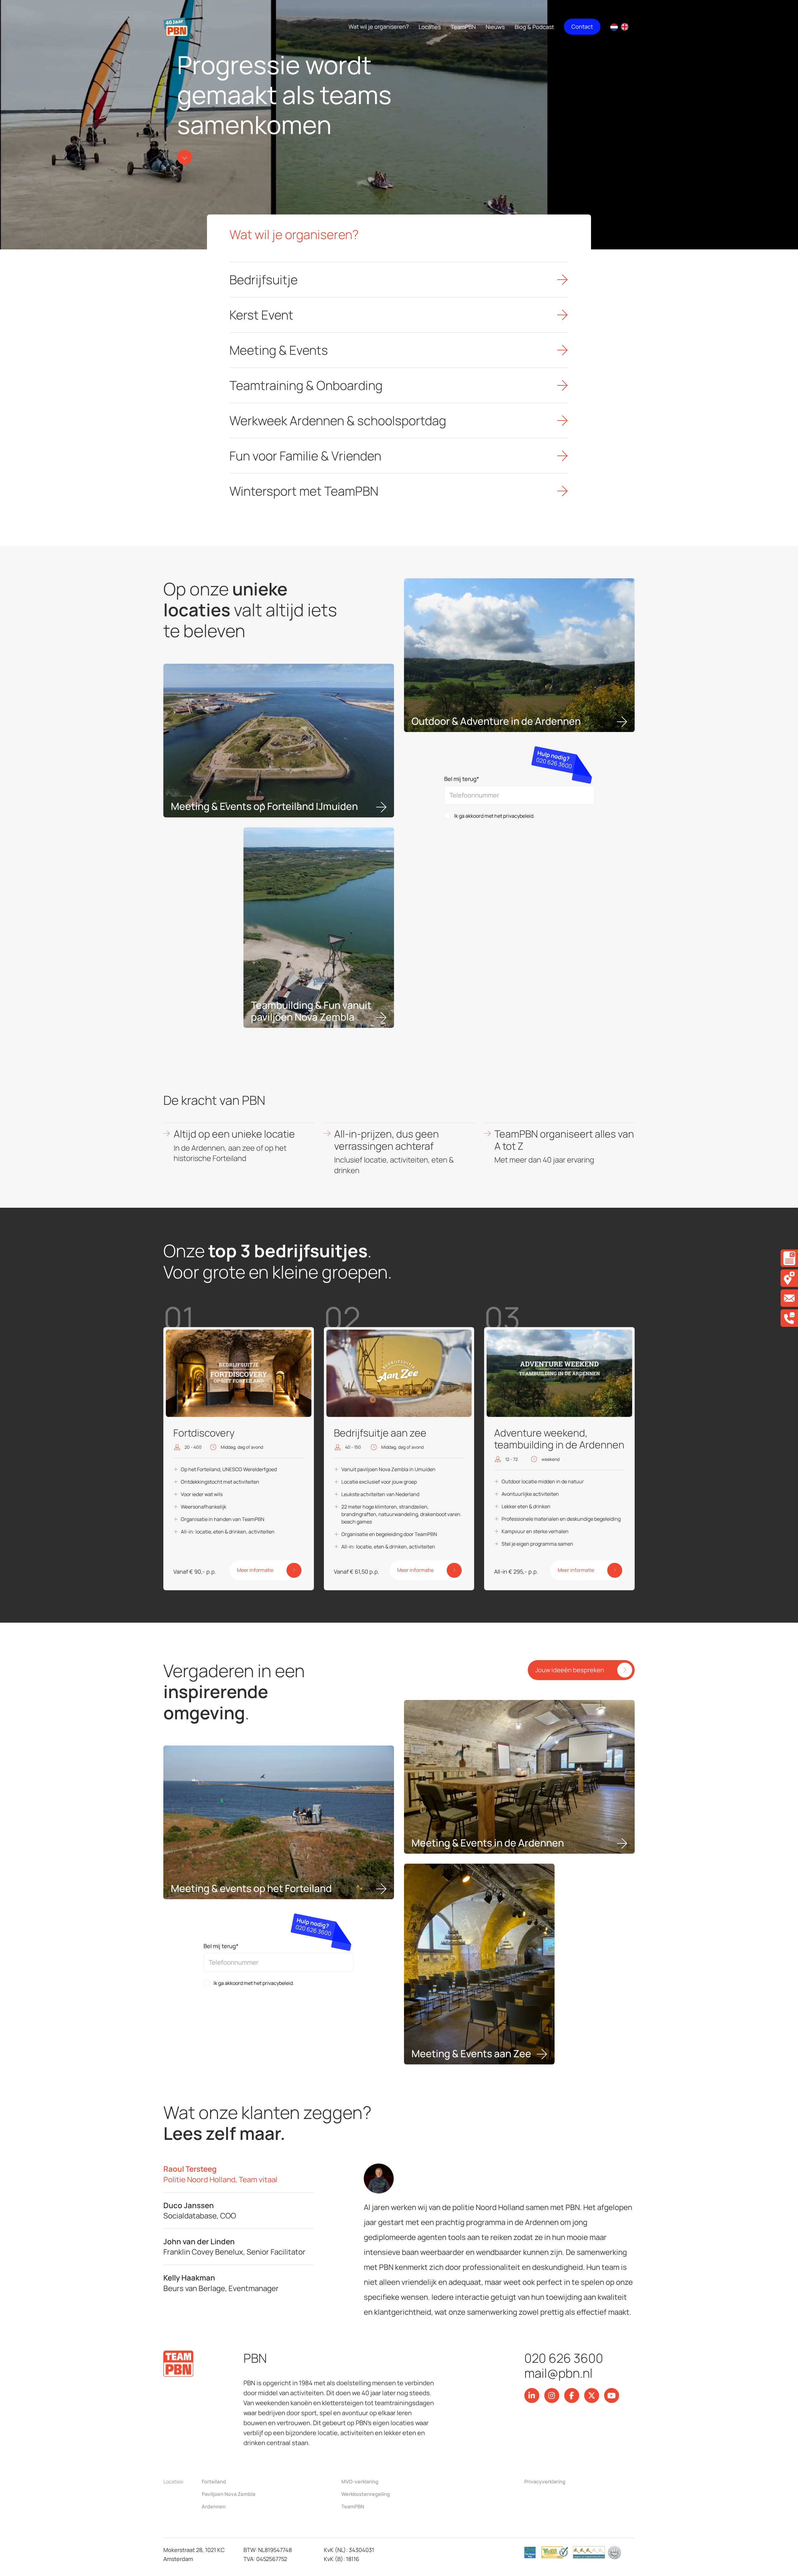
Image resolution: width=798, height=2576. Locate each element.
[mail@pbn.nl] (789, 1298)
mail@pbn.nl (558, 2373)
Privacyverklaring (545, 2482)
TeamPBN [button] (463, 27)
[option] (626, 27)
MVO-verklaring (360, 2482)
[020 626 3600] (789, 1318)
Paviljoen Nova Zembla (228, 2494)
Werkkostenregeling (366, 2494)
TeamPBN (353, 2506)
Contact (582, 26)
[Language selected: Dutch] (623, 27)
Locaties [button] (430, 27)
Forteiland (214, 2482)
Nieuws (495, 27)
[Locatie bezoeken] (789, 1278)
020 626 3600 (564, 2358)
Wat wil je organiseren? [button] (379, 26)
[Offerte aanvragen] (789, 1258)
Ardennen (214, 2506)
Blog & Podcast (534, 27)
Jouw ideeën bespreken (570, 1670)
